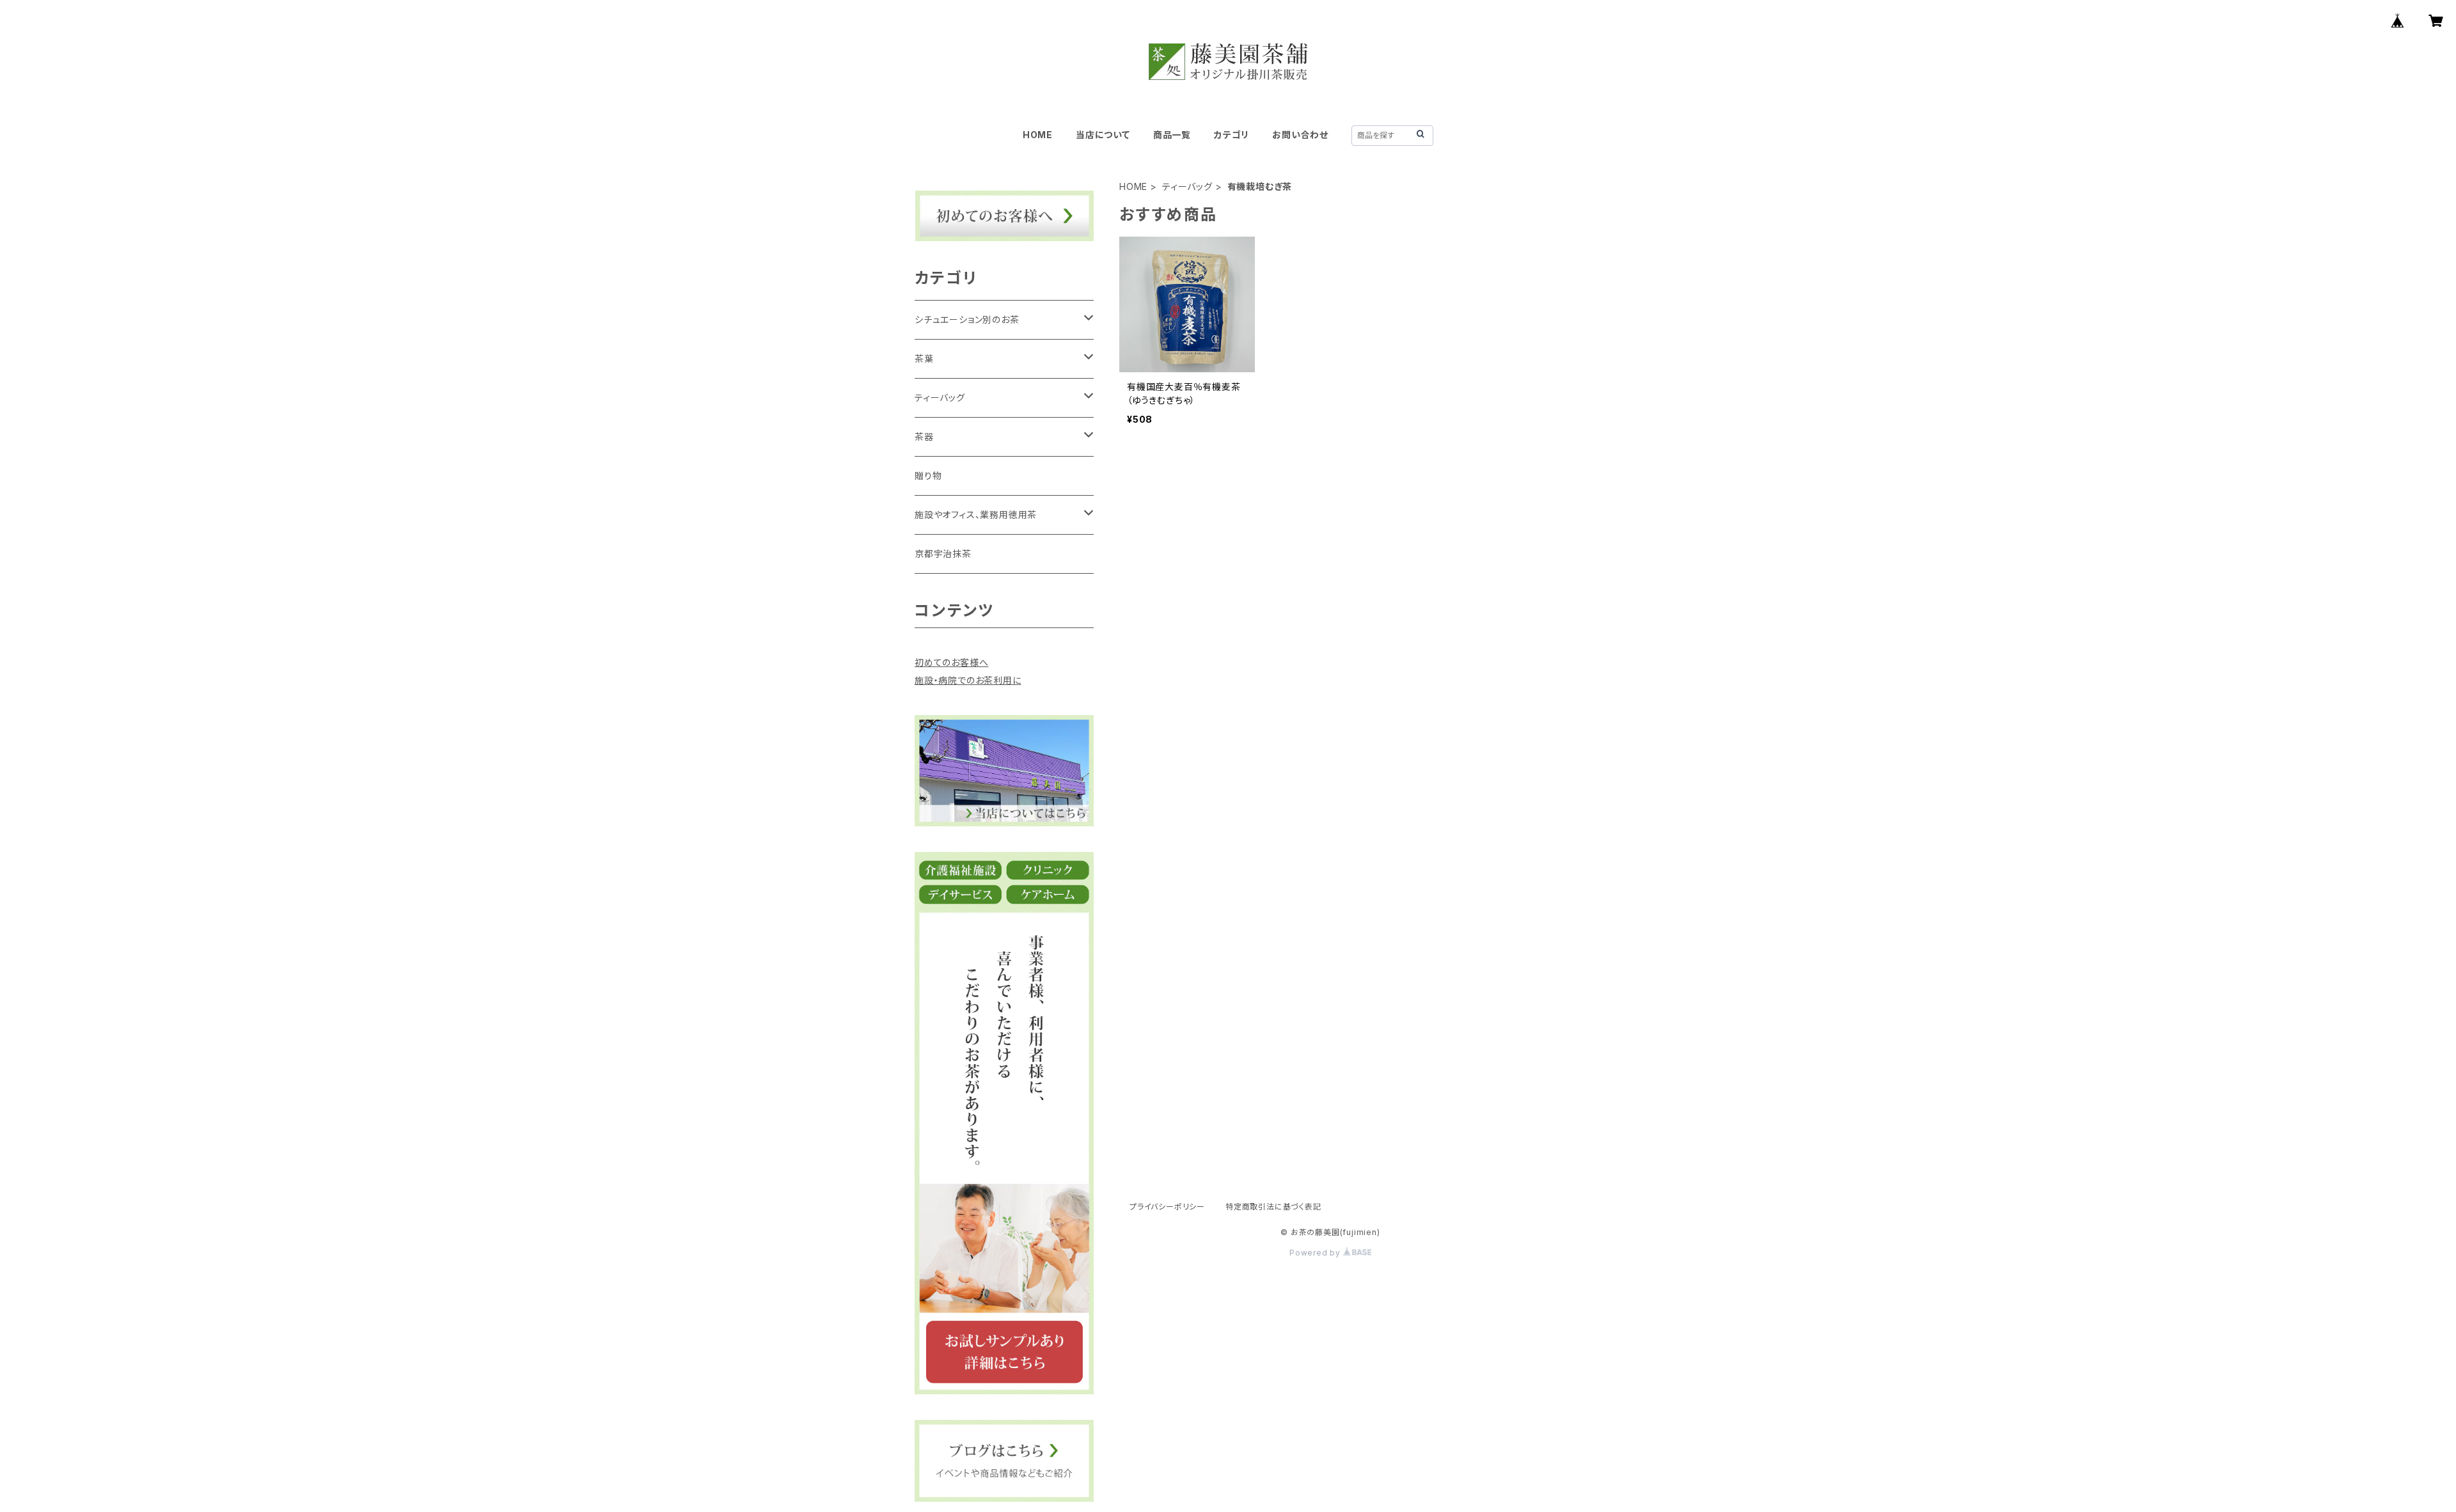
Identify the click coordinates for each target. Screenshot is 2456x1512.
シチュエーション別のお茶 (967, 319)
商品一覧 (1172, 135)
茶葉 (924, 358)
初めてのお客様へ (951, 662)
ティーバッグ (1187, 186)
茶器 (924, 437)
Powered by (1316, 1253)
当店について (1103, 135)
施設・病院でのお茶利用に (968, 680)
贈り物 (928, 476)
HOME (1038, 135)
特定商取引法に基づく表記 (1273, 1207)
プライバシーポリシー (1167, 1207)
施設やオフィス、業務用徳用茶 (976, 515)
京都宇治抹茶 (943, 554)
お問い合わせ (1300, 135)
